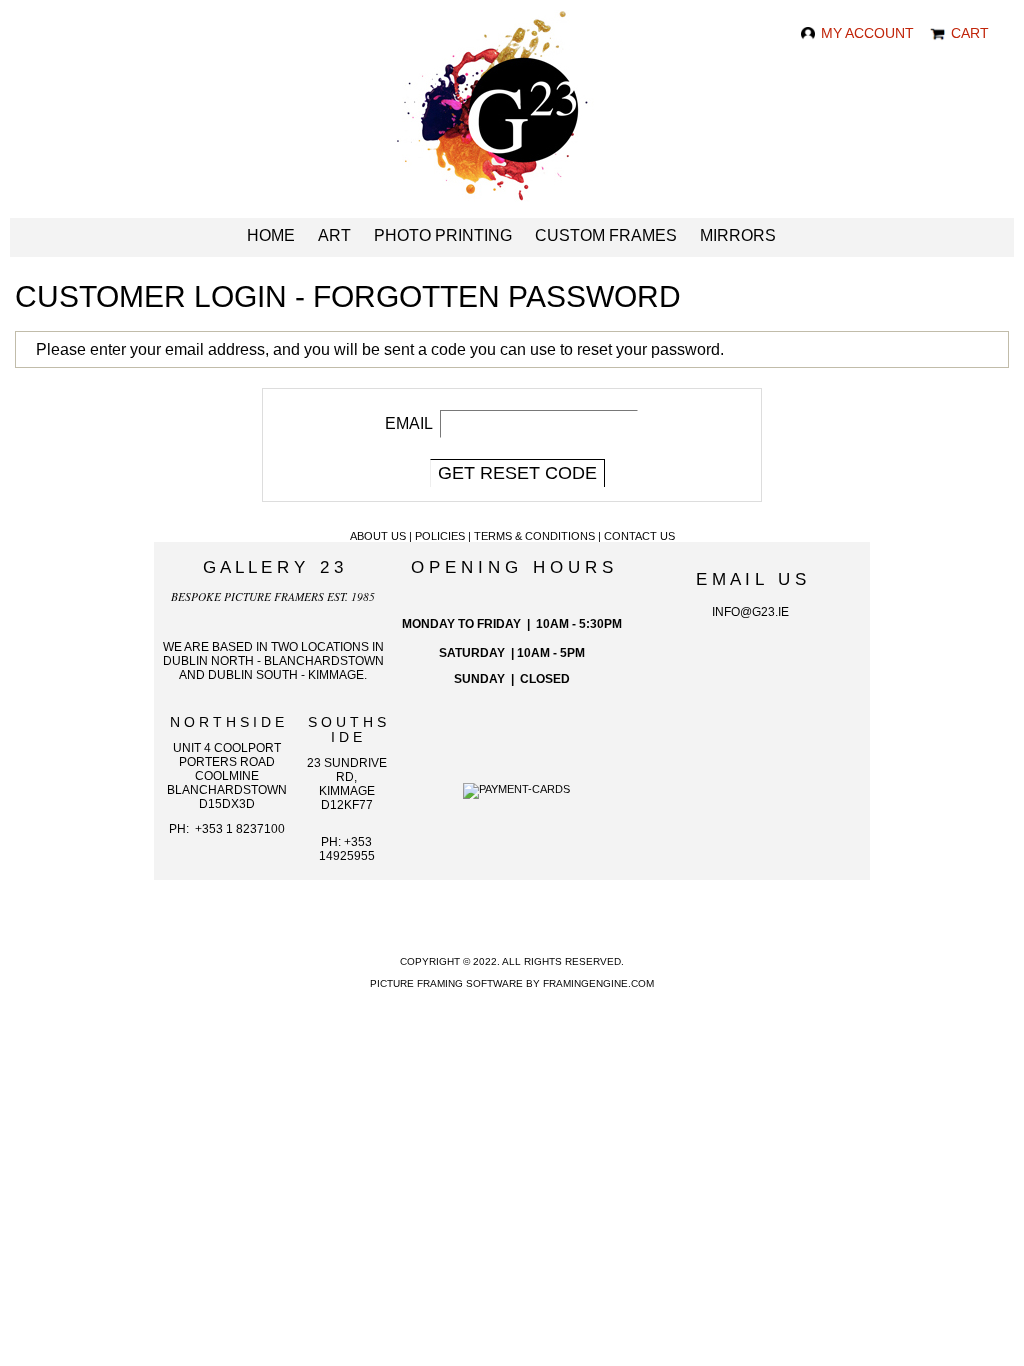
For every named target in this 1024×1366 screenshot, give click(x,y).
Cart (968, 33)
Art (334, 235)
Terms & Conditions (534, 536)
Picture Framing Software (446, 983)
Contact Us (639, 536)
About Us (378, 536)
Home (271, 235)
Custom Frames (606, 235)
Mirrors (738, 235)
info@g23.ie (750, 612)
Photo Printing (443, 235)
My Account (865, 33)
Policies (440, 536)
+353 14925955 (347, 849)
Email (408, 423)
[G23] (513, 114)
